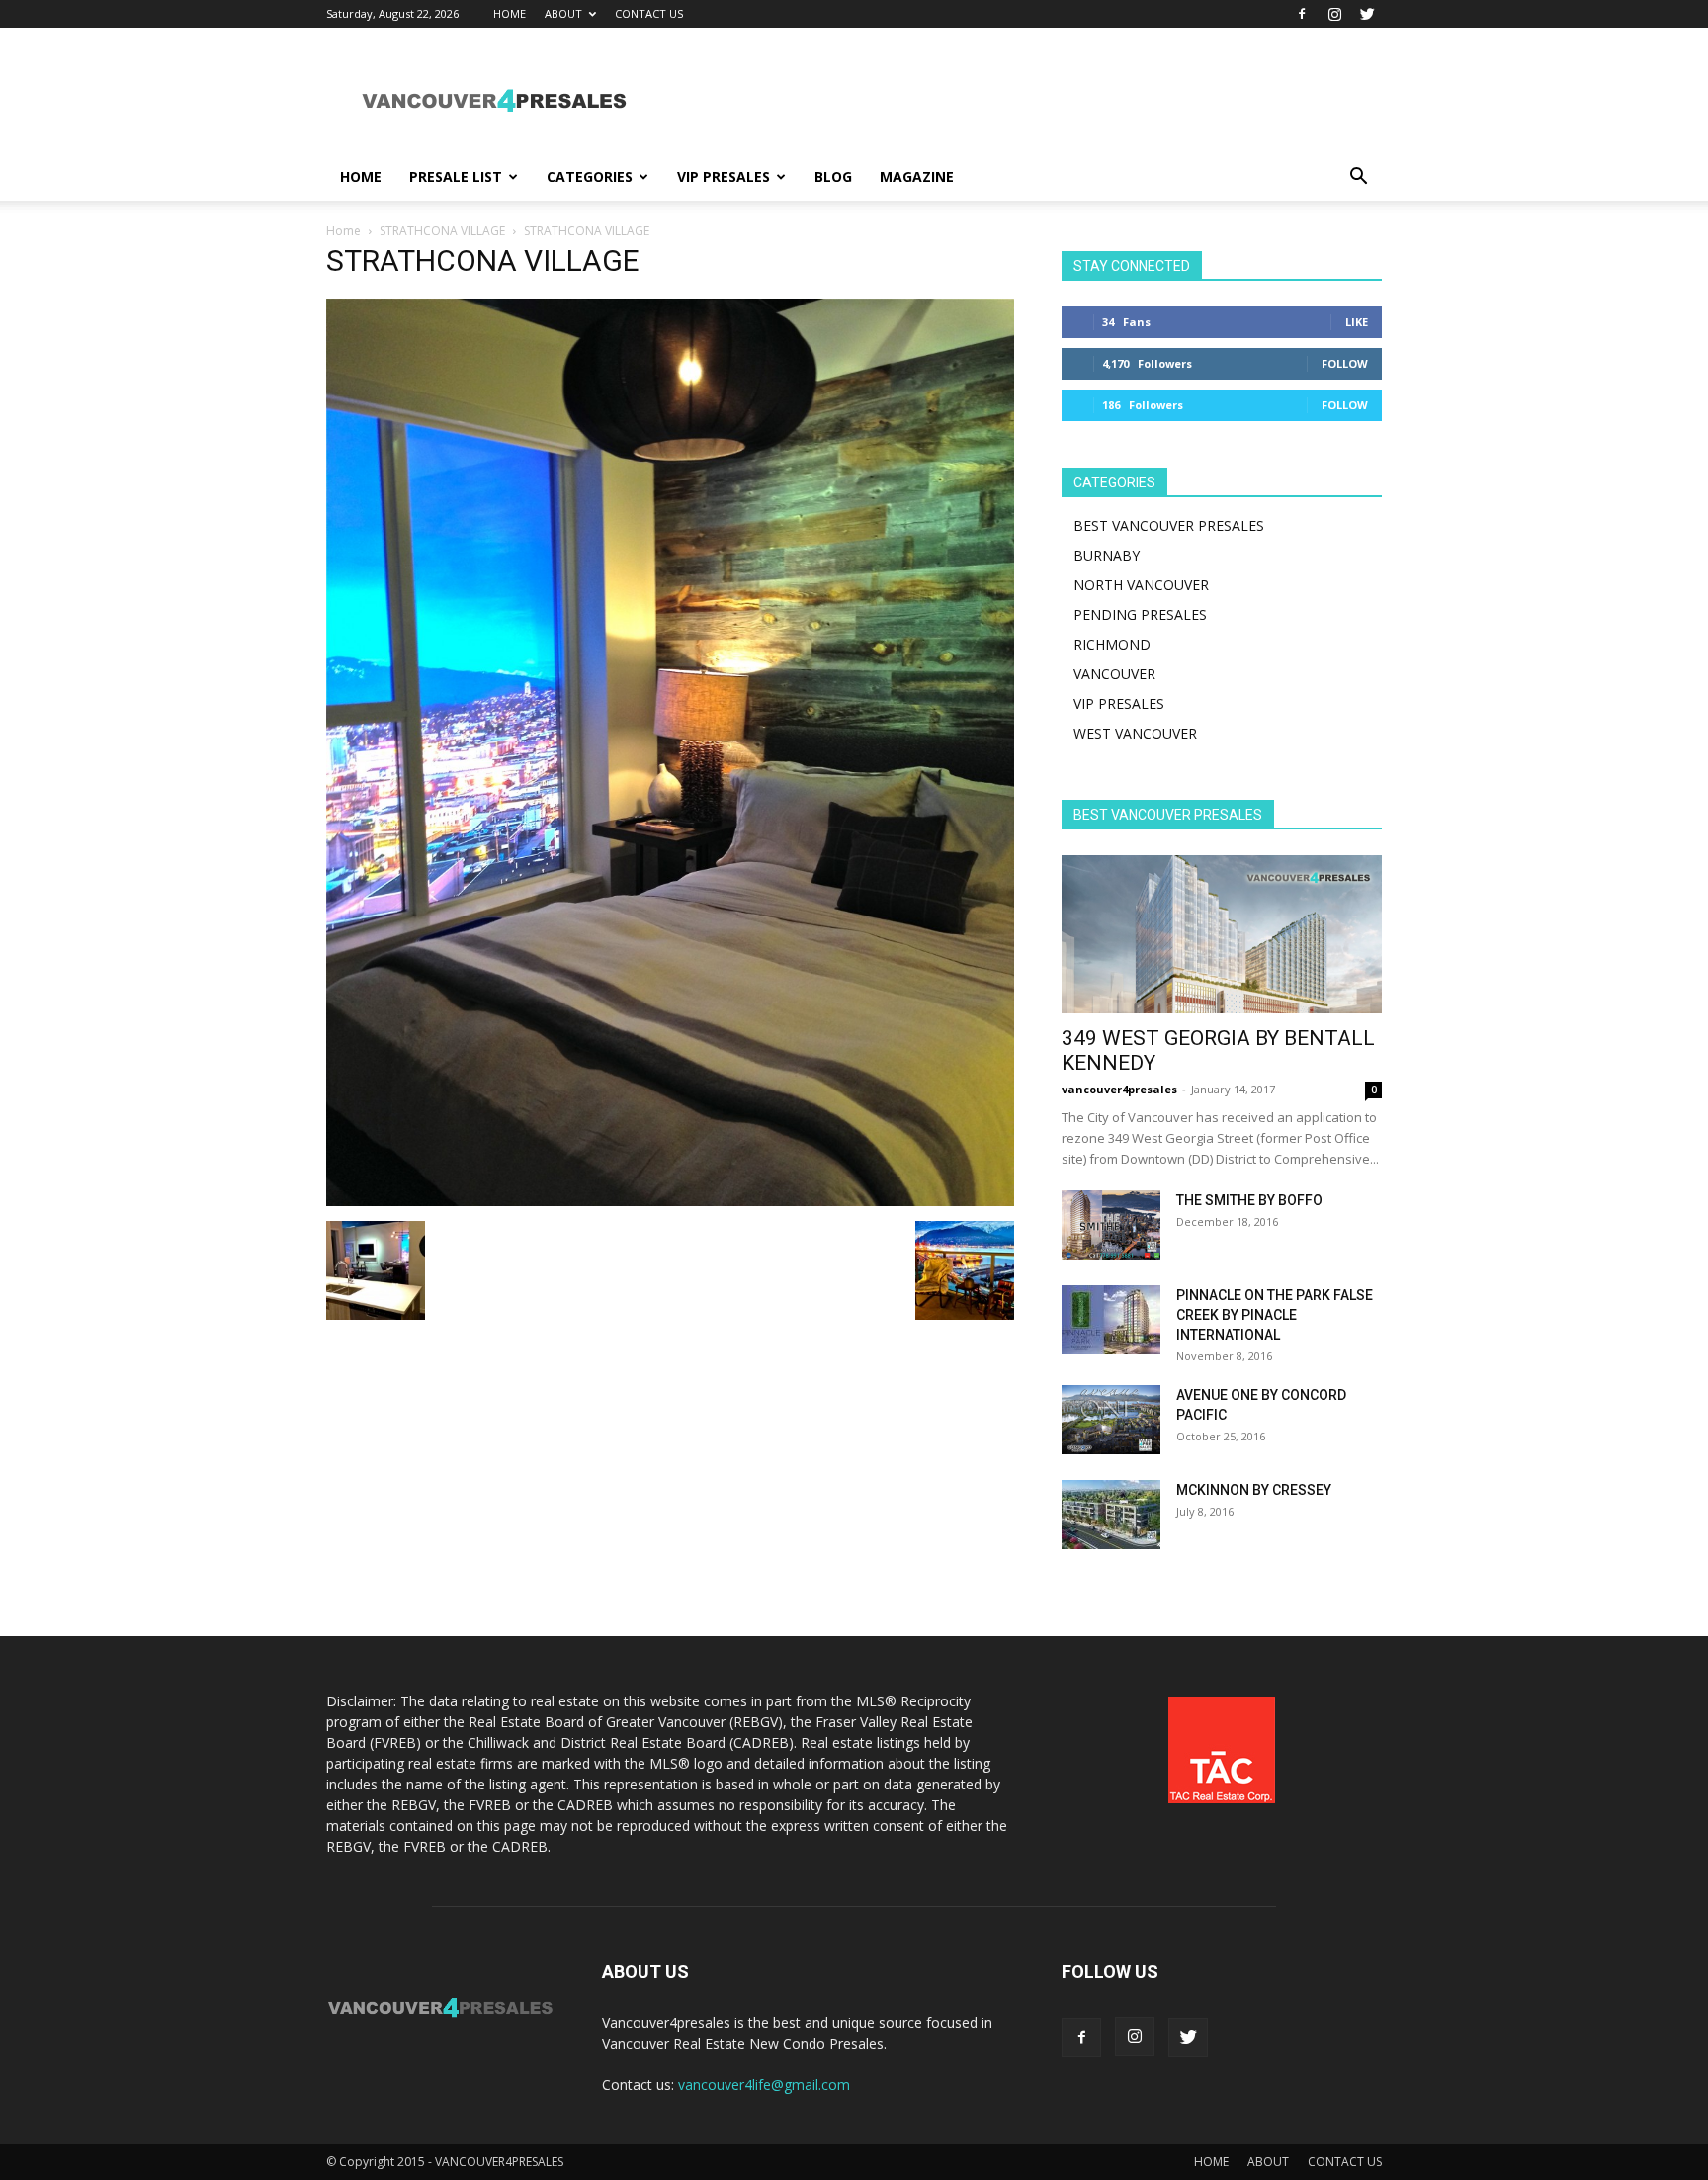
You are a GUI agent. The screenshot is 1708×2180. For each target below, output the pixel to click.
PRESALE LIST (456, 176)
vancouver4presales (1119, 1089)
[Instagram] (1334, 14)
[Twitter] (1367, 14)
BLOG (833, 176)
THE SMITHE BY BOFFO (1249, 1200)
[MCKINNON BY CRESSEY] (1111, 1515)
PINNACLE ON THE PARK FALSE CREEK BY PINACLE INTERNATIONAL (1275, 1315)
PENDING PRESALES (1140, 614)
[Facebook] (1302, 14)
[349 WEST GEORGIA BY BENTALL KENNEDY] (1222, 934)
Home (343, 231)
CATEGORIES (590, 176)
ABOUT (563, 13)
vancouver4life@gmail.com (764, 2085)
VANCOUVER (1114, 674)
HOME (510, 13)
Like (1357, 322)
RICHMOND (1112, 644)
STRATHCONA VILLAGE (442, 231)
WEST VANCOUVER (1135, 733)
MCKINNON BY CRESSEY (1254, 1490)
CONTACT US (649, 13)
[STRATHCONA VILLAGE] (670, 1201)
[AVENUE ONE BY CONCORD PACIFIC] (1111, 1420)
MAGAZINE (917, 176)
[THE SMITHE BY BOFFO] (1111, 1225)
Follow (1345, 363)
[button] (1358, 178)
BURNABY (1107, 555)
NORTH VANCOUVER (1141, 585)
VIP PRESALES (724, 176)
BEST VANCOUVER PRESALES (1169, 525)
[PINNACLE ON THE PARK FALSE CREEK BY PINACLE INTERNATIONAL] (1111, 1320)
